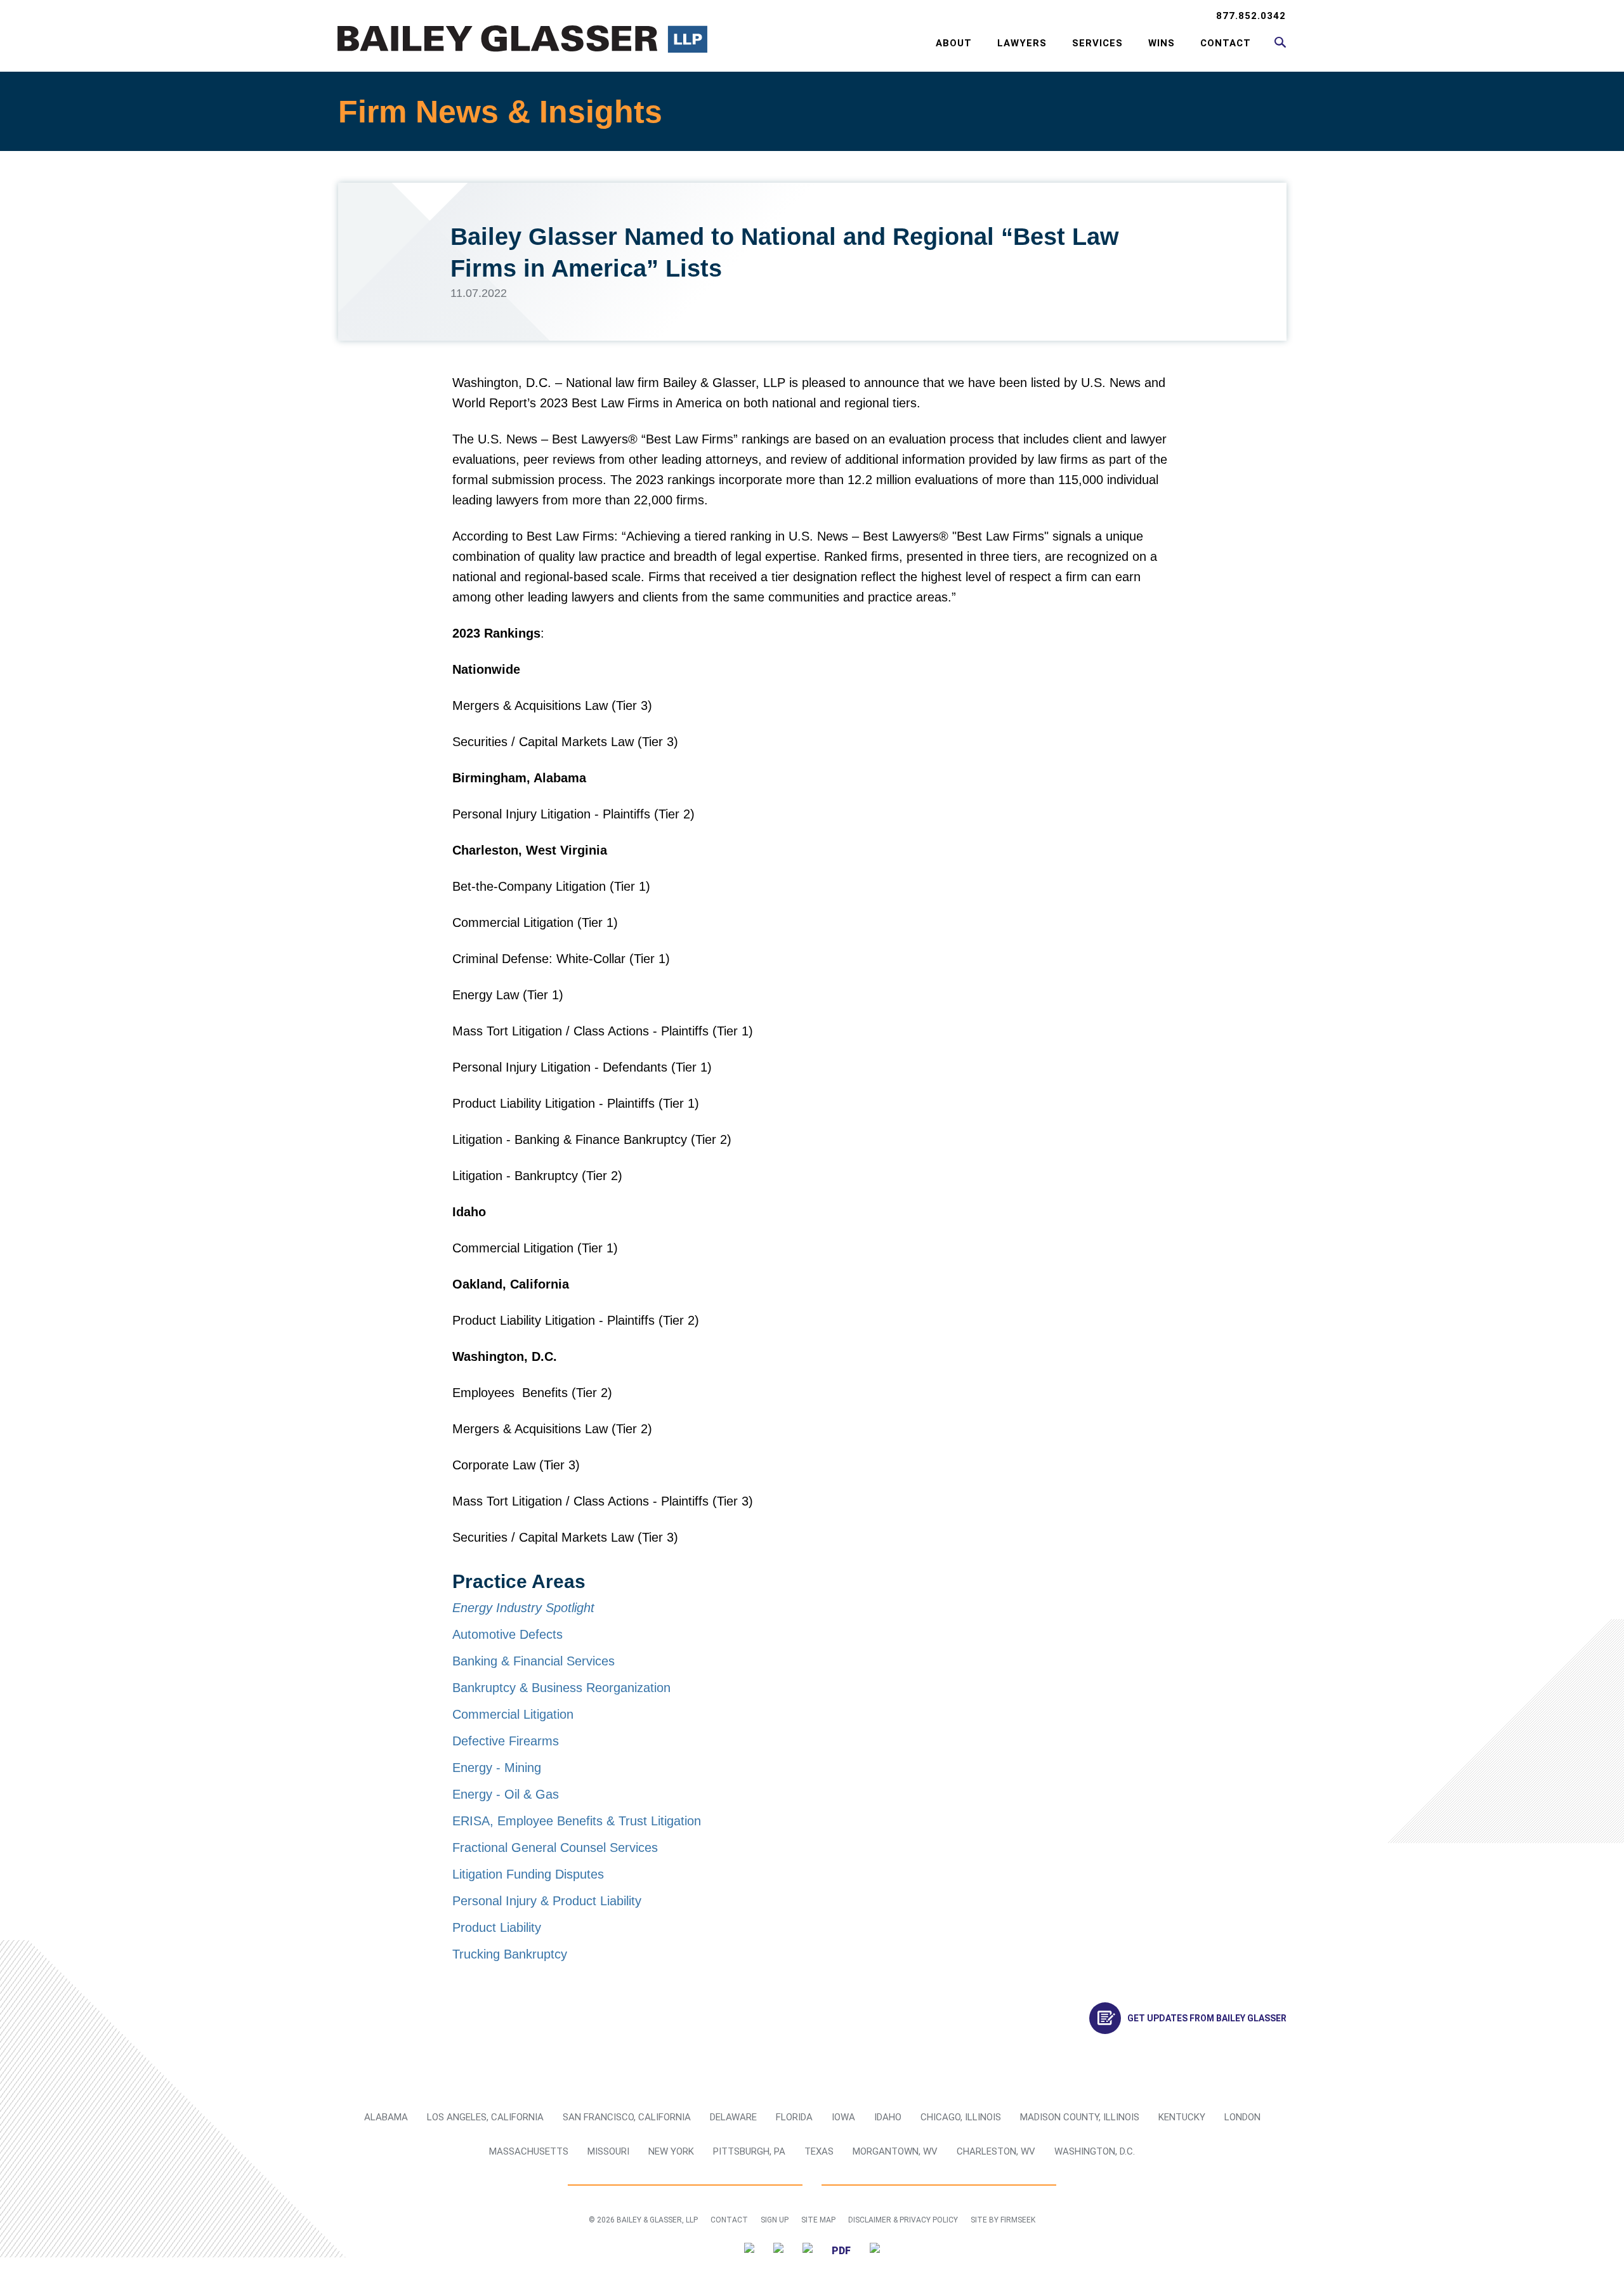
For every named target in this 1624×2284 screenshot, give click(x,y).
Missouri (608, 2151)
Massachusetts (529, 2151)
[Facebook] (808, 2250)
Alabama (386, 2117)
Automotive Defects (507, 1634)
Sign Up (775, 2220)
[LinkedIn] (778, 2250)
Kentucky (1182, 2117)
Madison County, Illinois (1080, 2117)
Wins (1162, 43)
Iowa (843, 2117)
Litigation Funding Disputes (528, 1874)
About (954, 43)
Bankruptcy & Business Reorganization (561, 1688)
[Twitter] (749, 2250)
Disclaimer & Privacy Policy (903, 2220)
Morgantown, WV (895, 2151)
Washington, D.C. (1095, 2151)
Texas (819, 2151)
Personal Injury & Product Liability (547, 1901)
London (1242, 2117)
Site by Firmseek (1003, 2220)
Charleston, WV (996, 2151)
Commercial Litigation (513, 1714)
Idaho (888, 2117)
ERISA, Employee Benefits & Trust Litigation (577, 1821)
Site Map (818, 2220)
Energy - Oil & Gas (506, 1794)
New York (671, 2151)
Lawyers (1022, 43)
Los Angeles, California (485, 2117)
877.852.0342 (1251, 16)
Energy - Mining (497, 1768)
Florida (794, 2117)
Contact (1226, 43)
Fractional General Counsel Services (555, 1848)
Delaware (733, 2117)
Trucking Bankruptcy (510, 1954)
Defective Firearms (506, 1741)
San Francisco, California (627, 2117)
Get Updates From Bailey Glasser (1207, 2018)
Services (1097, 43)
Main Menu (771, 16)
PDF (841, 2251)
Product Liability (497, 1927)
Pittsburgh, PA (749, 2151)
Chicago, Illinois (961, 2117)
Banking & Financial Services (534, 1661)
